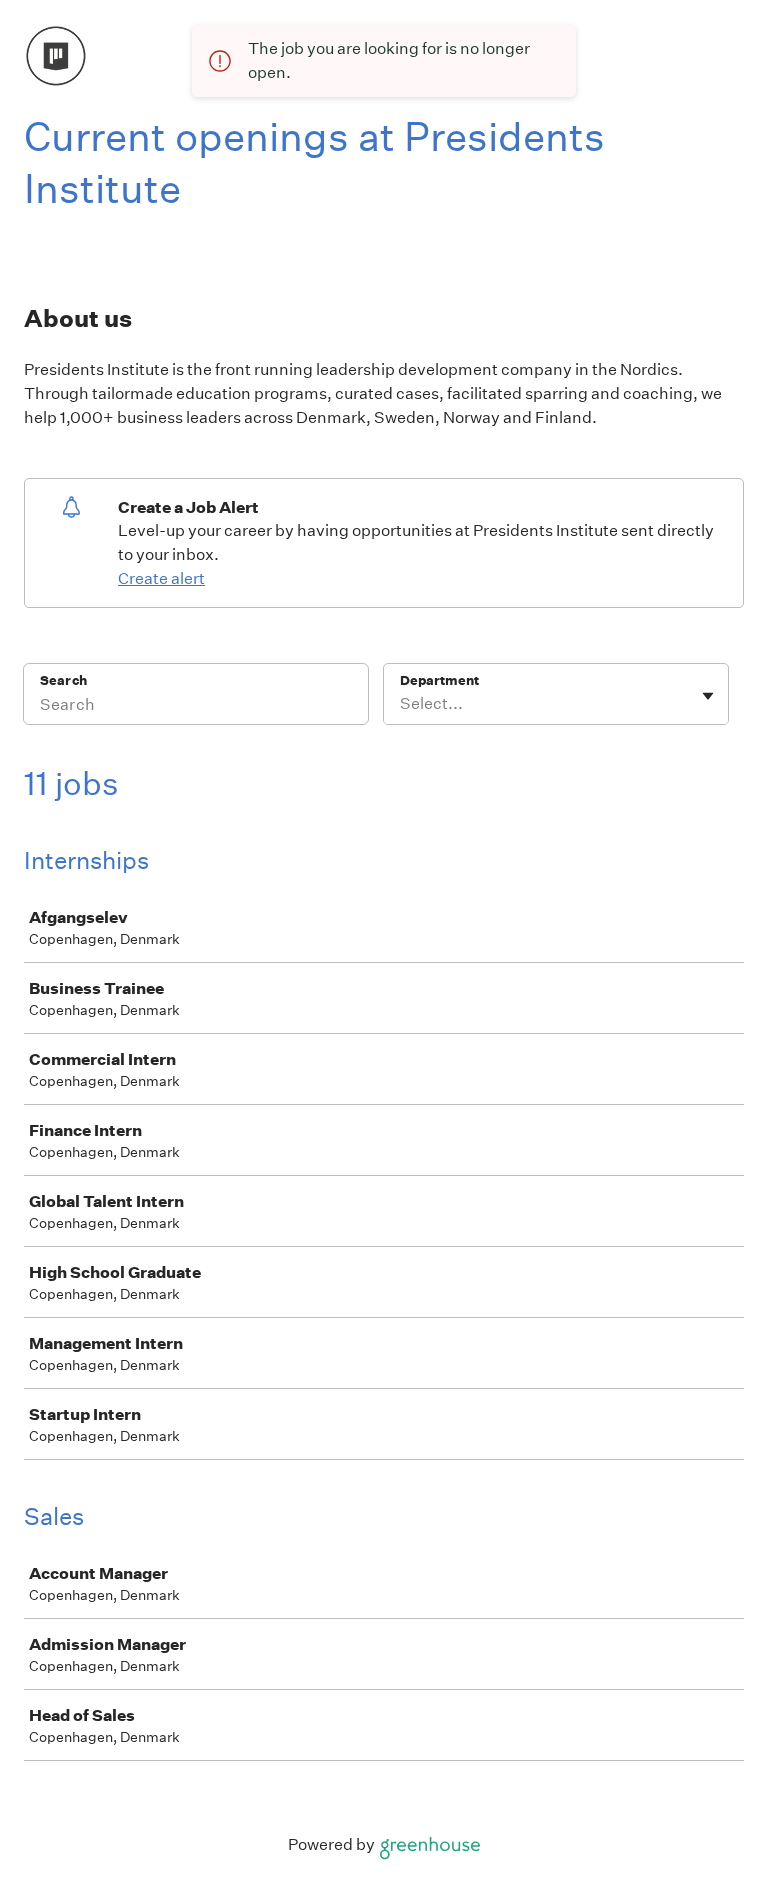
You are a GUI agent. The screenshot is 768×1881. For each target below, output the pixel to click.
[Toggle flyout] (708, 696)
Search (63, 680)
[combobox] (401, 704)
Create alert (161, 578)
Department (439, 680)
